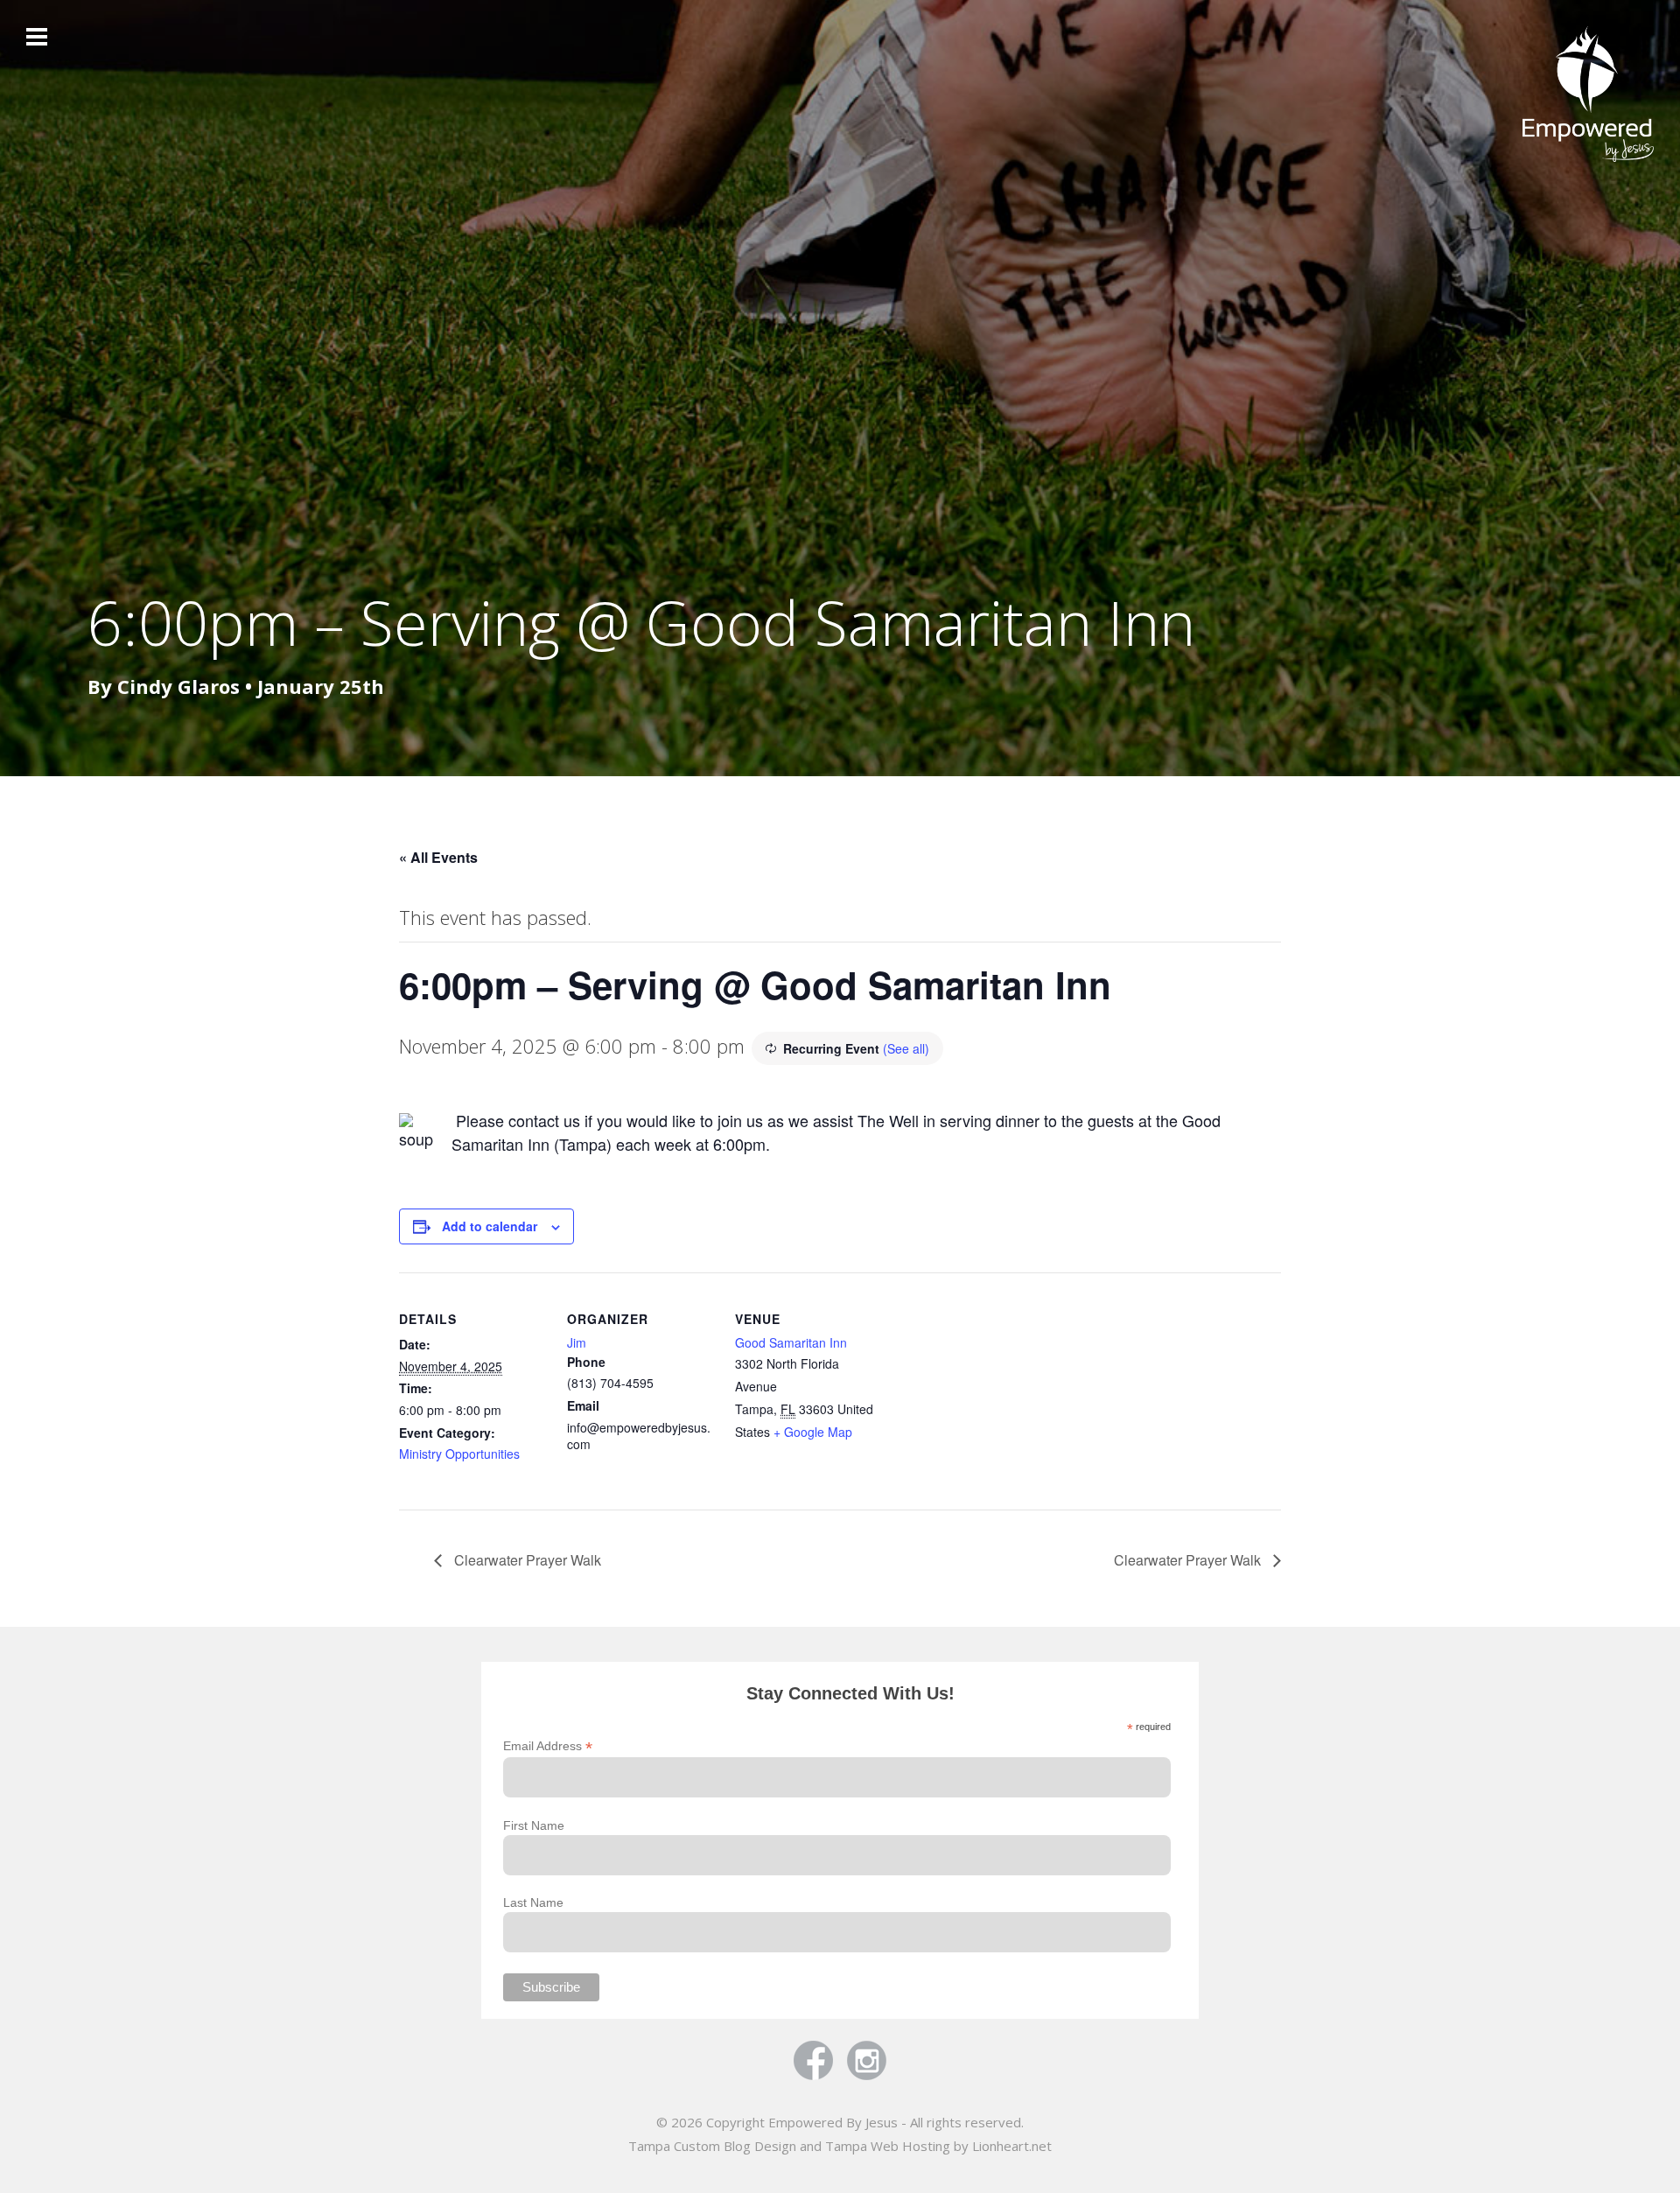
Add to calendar (490, 1226)
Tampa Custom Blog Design (712, 2146)
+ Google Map (813, 1432)
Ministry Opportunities (459, 1454)
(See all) (906, 1048)
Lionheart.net (1012, 2146)
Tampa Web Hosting (888, 2146)
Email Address (548, 1746)
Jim (577, 1342)
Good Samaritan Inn (791, 1342)
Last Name (533, 1902)
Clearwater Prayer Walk (526, 1560)
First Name (534, 1825)
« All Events (438, 857)
